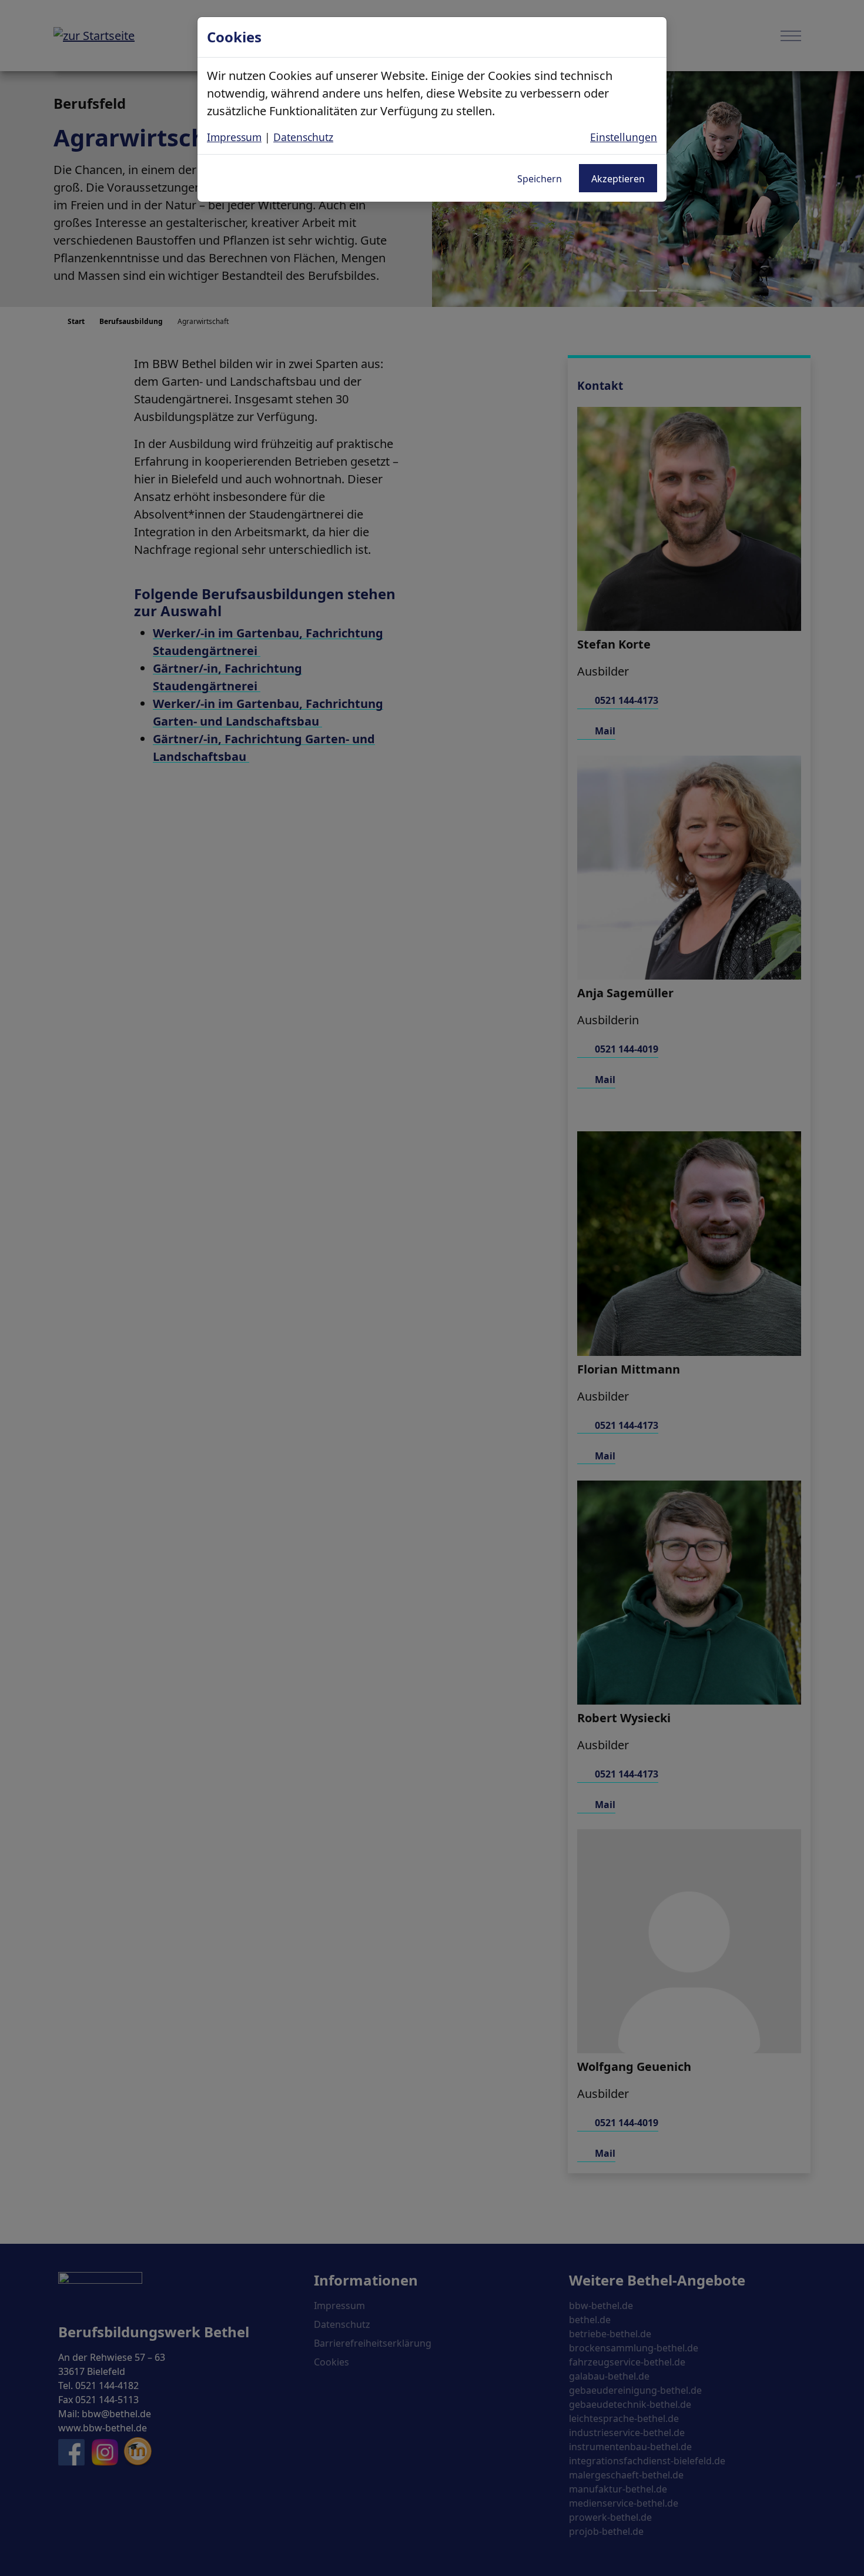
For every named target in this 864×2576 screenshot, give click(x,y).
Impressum (234, 137)
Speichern (540, 179)
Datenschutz (303, 137)
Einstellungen (624, 137)
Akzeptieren (618, 179)
